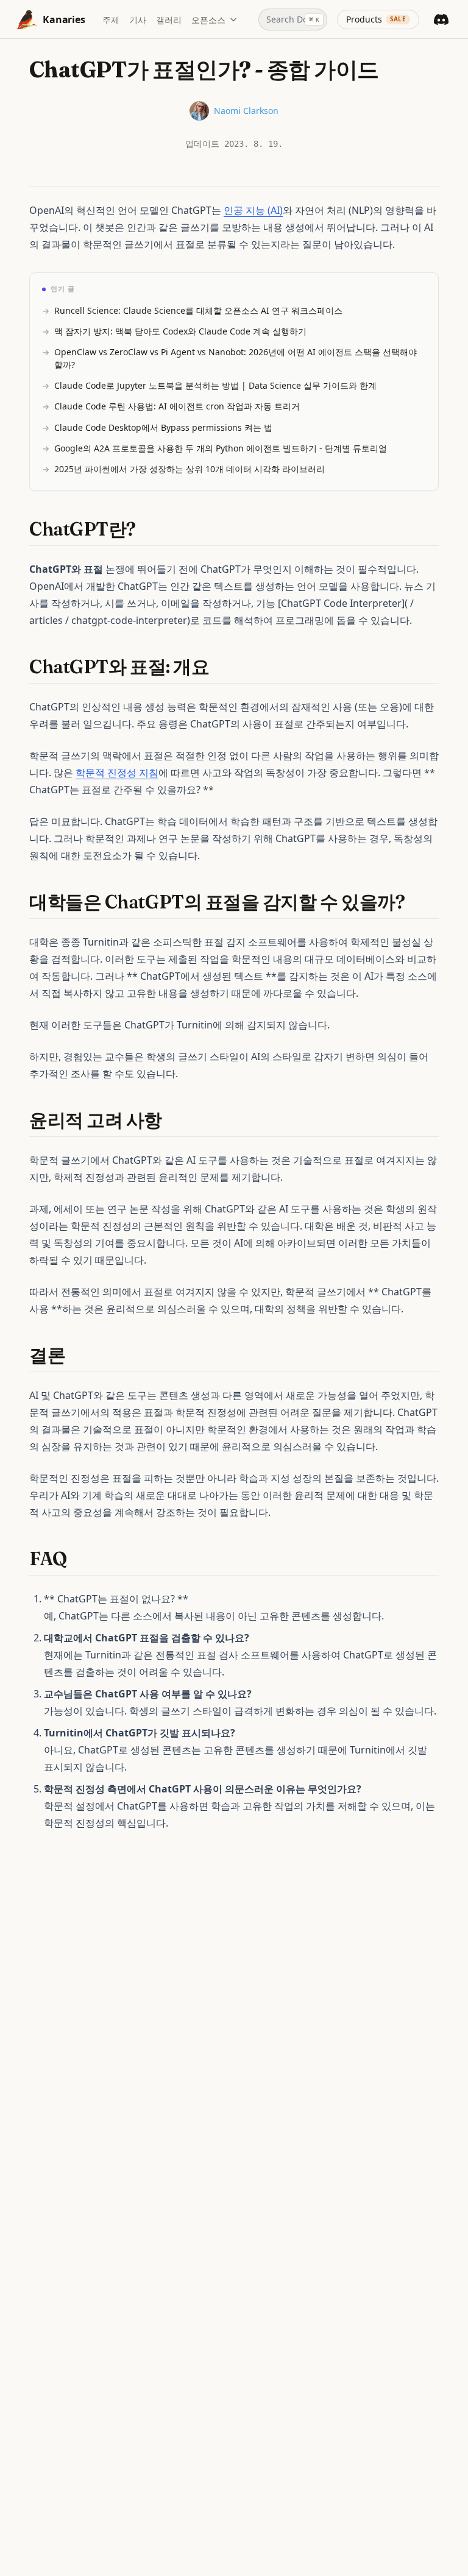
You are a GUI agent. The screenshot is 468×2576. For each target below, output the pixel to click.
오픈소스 (208, 20)
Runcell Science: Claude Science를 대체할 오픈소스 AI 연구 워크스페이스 (198, 310)
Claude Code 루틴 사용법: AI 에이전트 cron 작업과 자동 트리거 (177, 406)
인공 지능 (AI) (253, 210)
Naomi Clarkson (246, 111)
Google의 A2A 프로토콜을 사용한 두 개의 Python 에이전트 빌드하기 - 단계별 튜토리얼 (221, 448)
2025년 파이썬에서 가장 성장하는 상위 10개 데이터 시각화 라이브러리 (190, 469)
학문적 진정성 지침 (117, 773)
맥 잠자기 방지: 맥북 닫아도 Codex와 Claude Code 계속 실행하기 (180, 331)
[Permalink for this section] (147, 529)
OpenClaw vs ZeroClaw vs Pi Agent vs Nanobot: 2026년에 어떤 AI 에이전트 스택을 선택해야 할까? (236, 358)
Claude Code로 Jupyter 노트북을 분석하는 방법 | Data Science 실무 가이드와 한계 (215, 385)
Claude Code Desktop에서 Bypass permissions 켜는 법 (163, 427)
